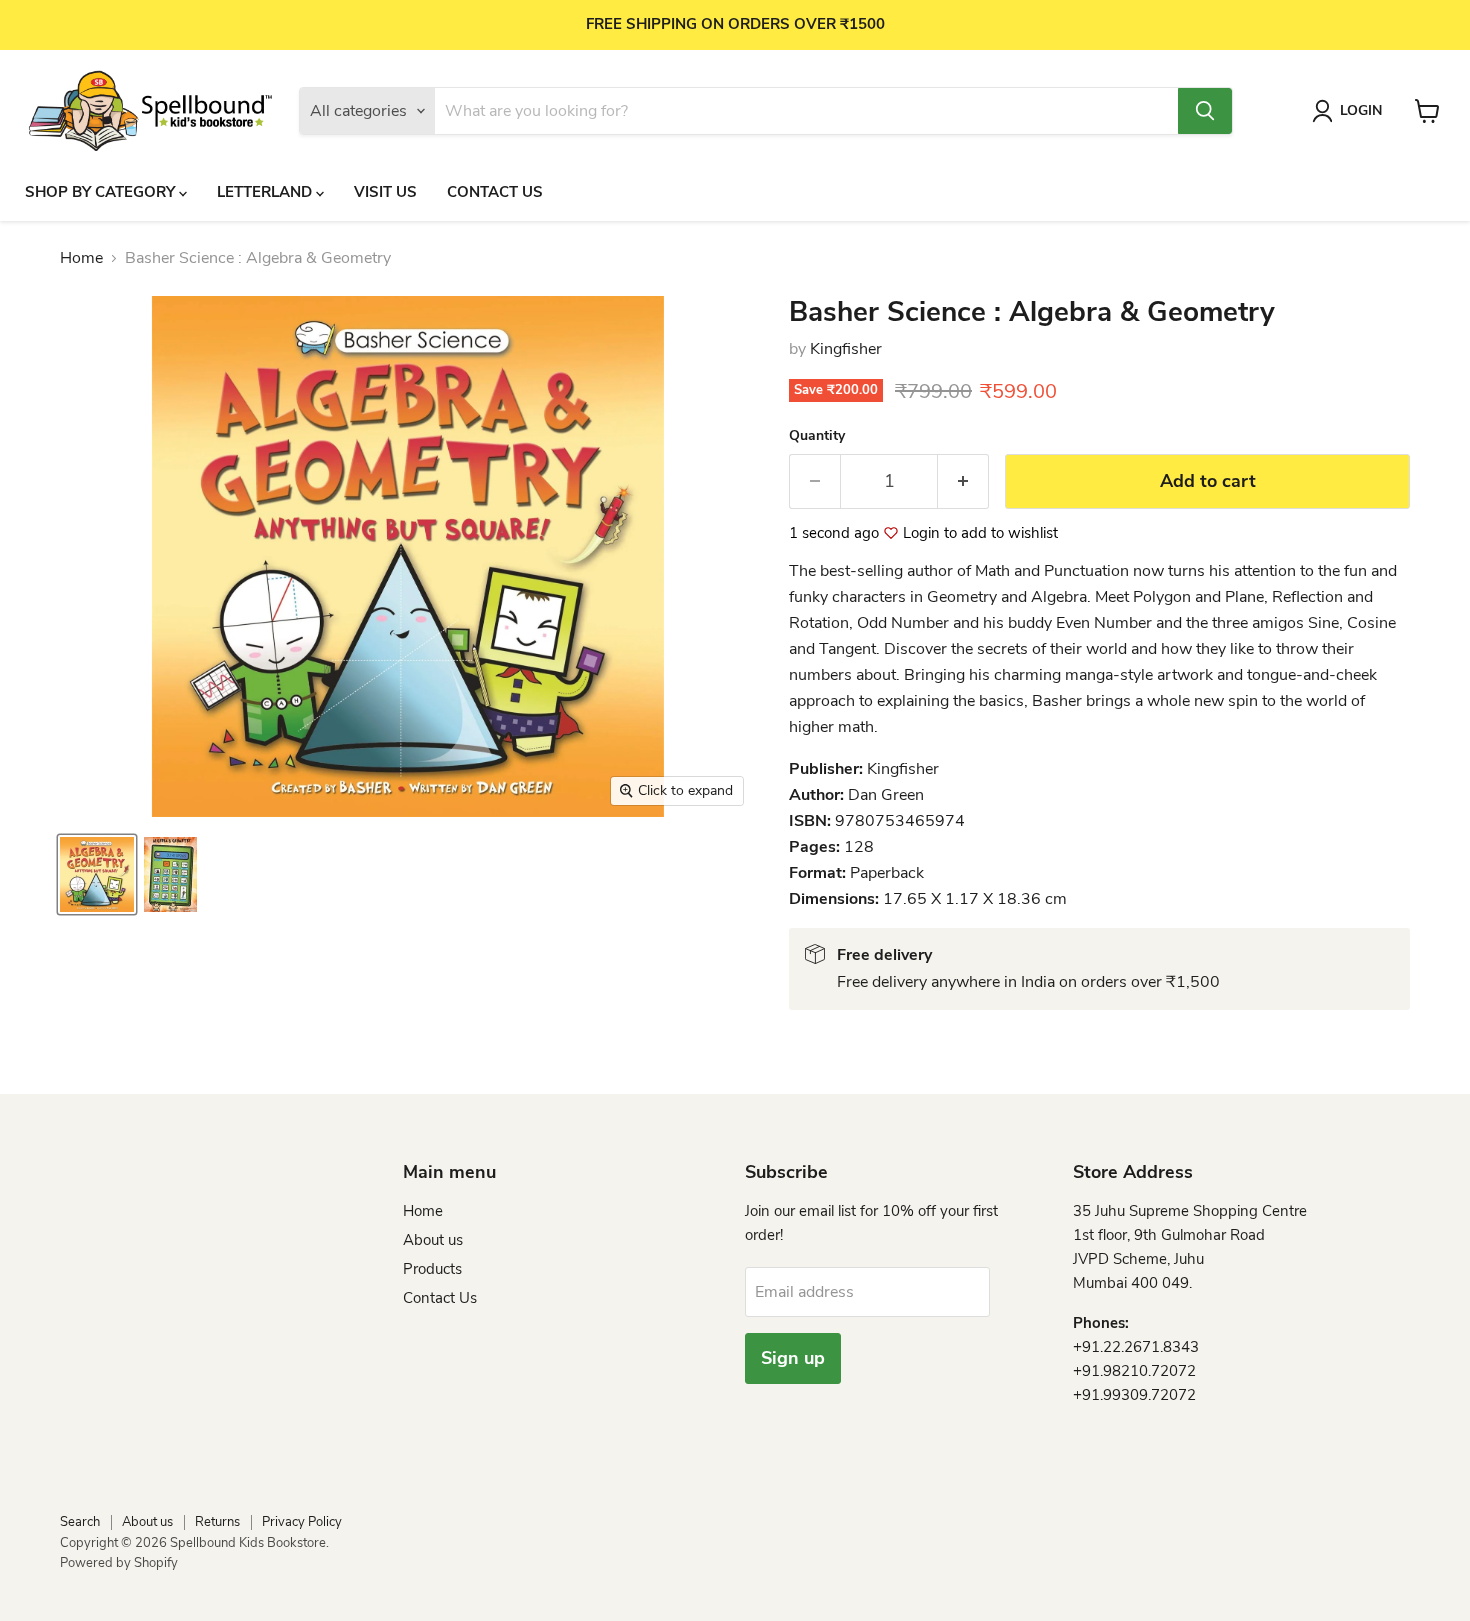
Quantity (817, 436)
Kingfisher (846, 349)
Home (81, 258)
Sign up (793, 1358)
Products (432, 1269)
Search (80, 1522)
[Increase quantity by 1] (963, 481)
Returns (217, 1522)
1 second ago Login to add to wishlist (923, 533)
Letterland (266, 192)
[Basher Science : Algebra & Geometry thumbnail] (97, 874)
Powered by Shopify (119, 1563)
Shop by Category (102, 192)
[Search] (1205, 111)
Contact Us (495, 192)
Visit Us (385, 192)
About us (433, 1240)
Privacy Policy (302, 1522)
